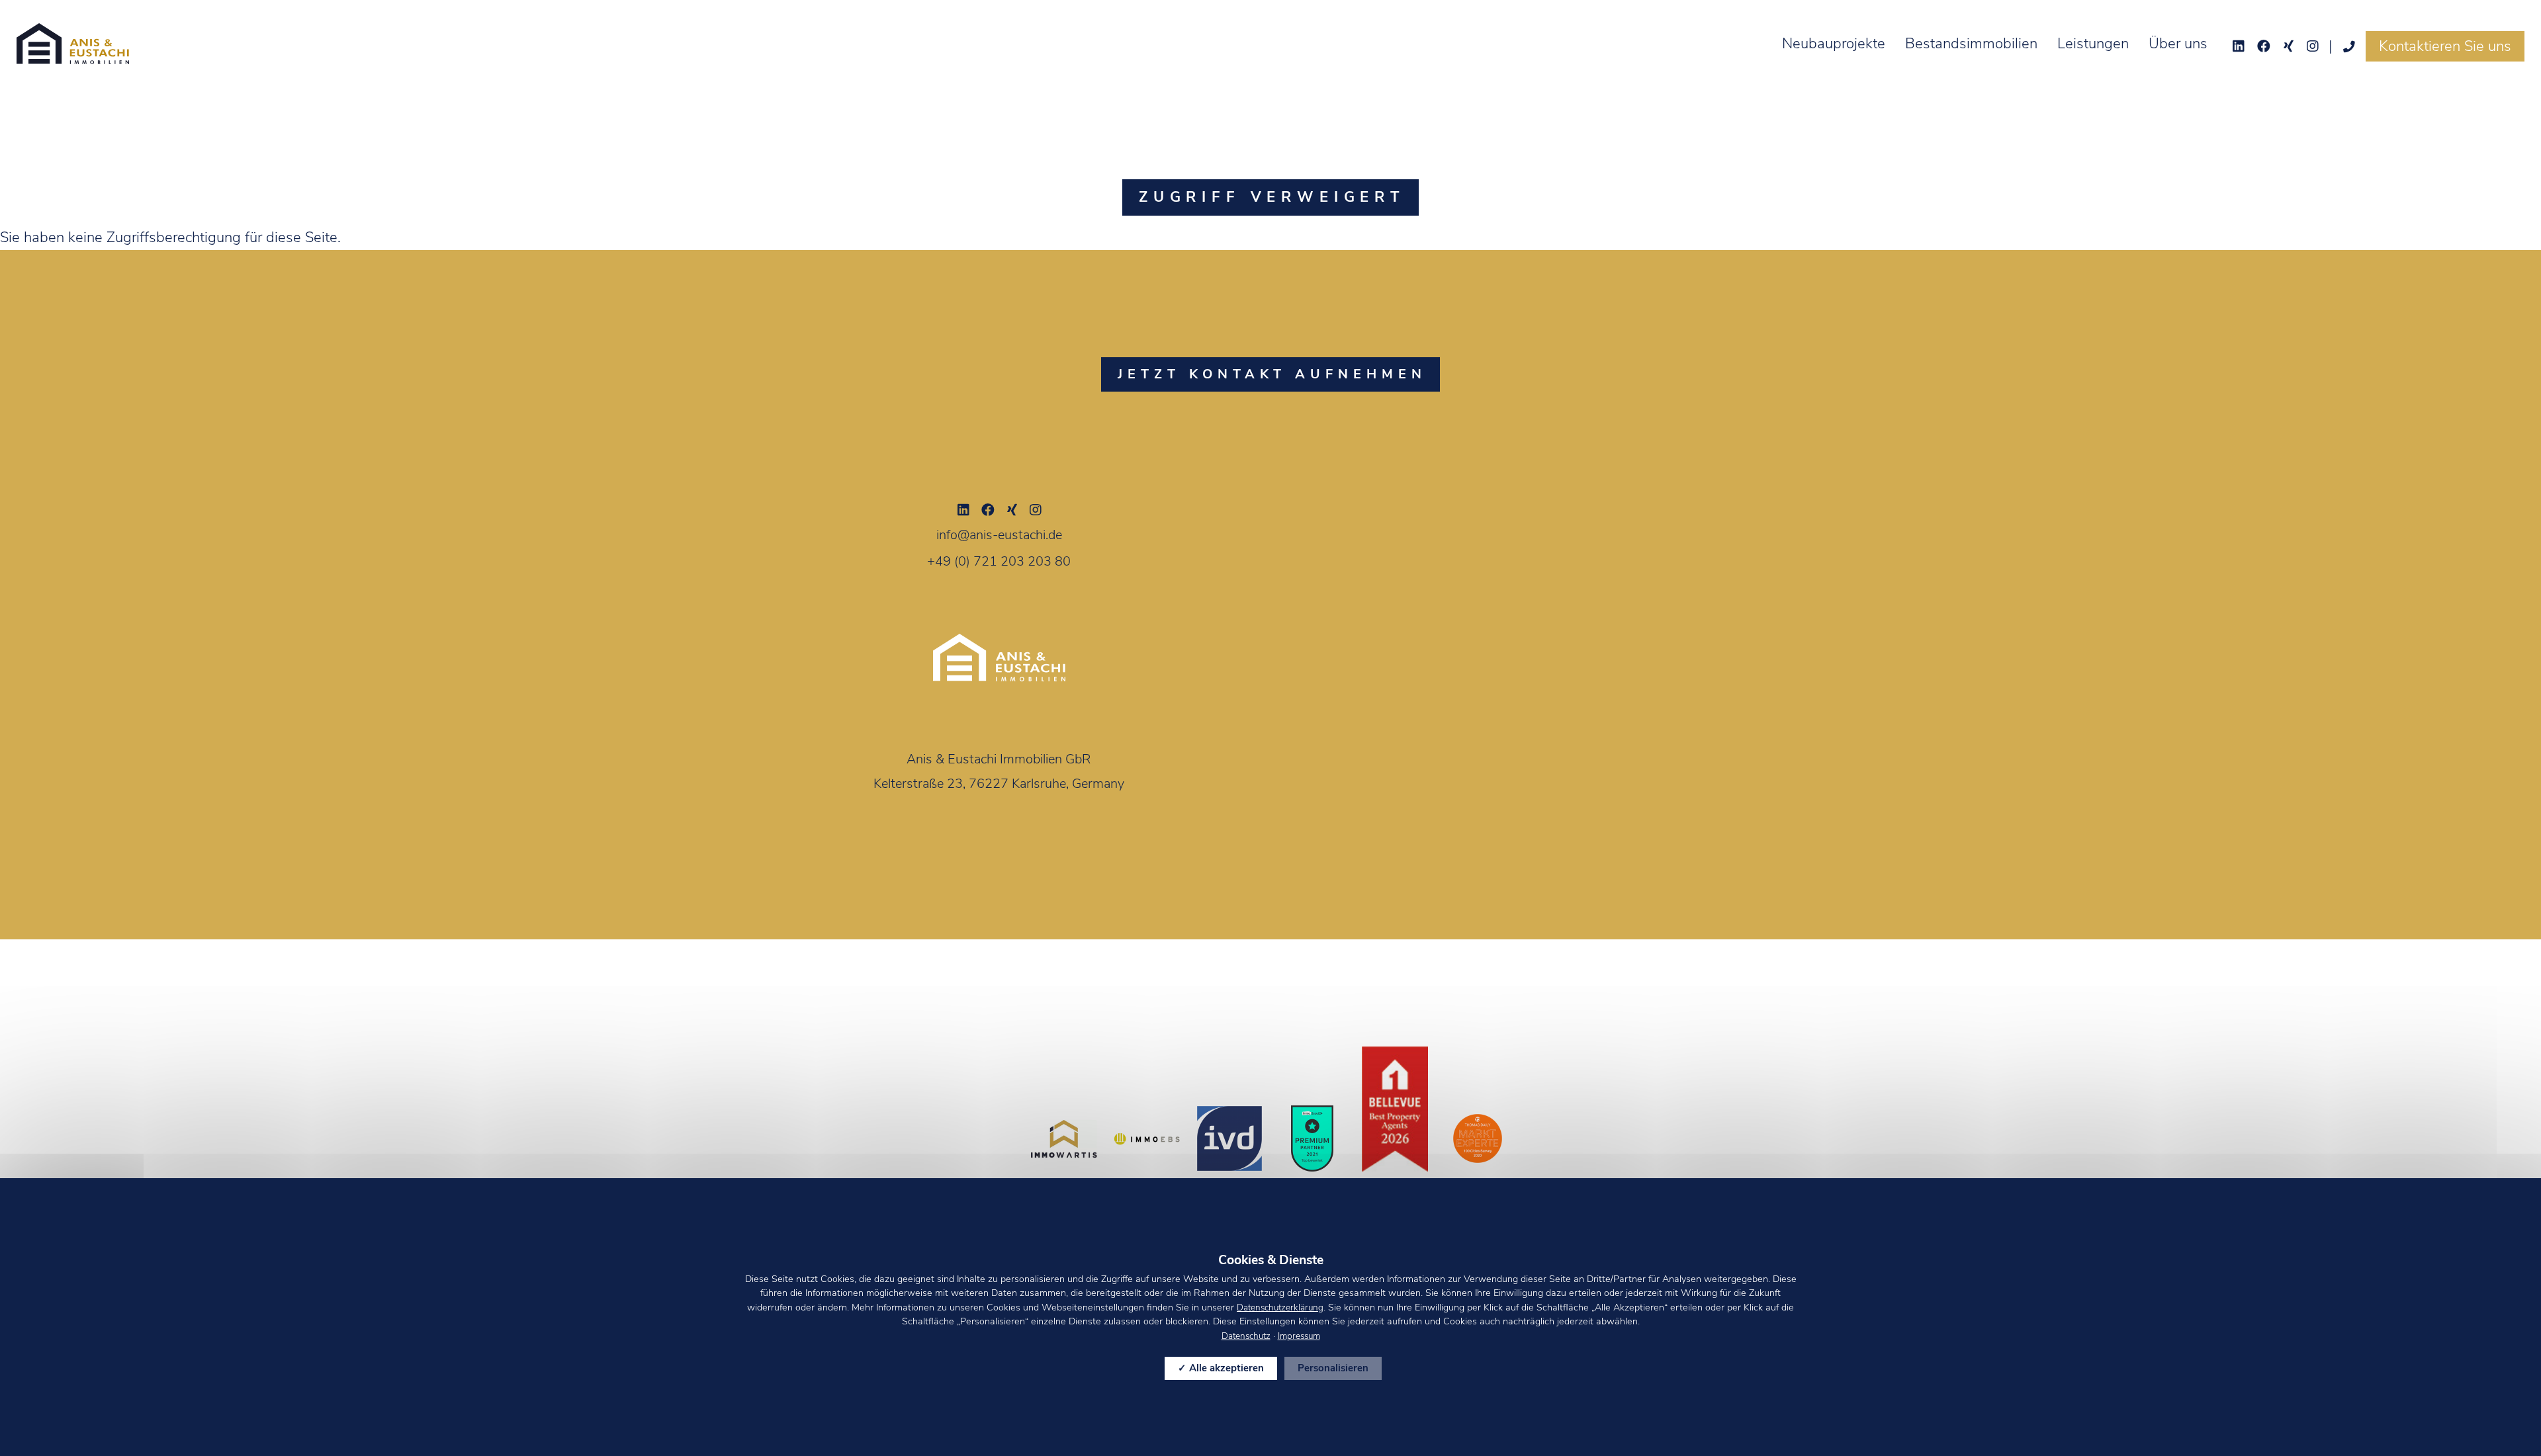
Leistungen (2093, 44)
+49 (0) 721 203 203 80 (999, 561)
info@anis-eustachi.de (999, 535)
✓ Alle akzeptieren (1221, 1368)
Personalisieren (1333, 1368)
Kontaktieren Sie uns (2445, 46)
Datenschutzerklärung (1280, 1307)
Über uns (2178, 44)
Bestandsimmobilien (1971, 44)
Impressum (1299, 1336)
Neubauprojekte (1834, 44)
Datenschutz (1246, 1336)
